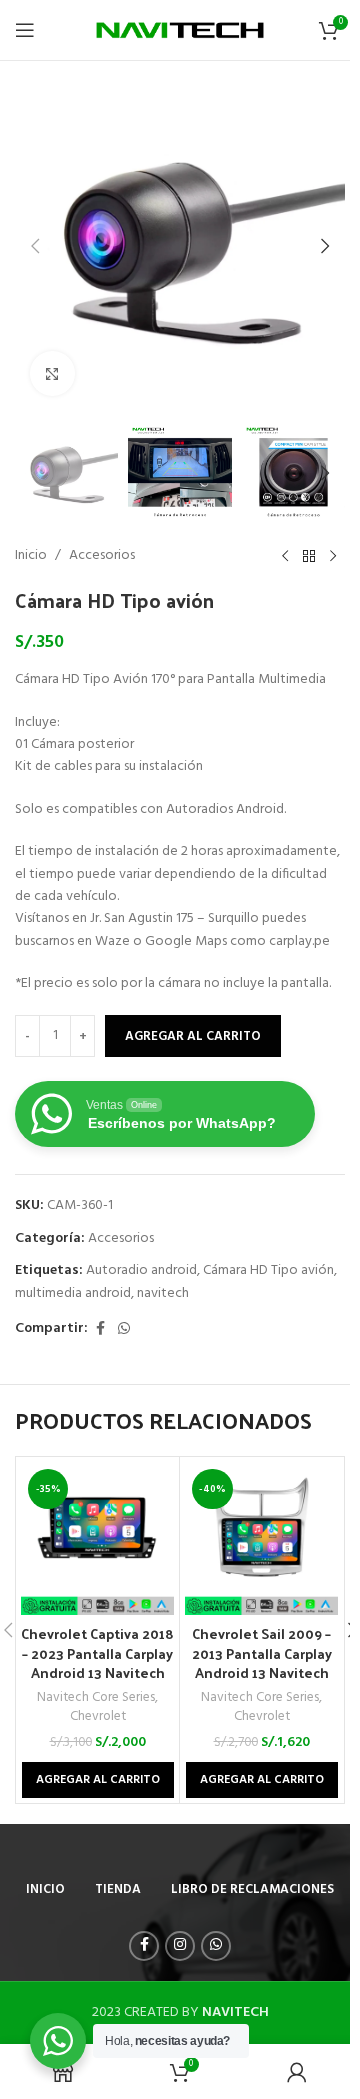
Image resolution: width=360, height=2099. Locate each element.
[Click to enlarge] (52, 373)
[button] (35, 246)
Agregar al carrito (193, 1036)
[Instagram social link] (180, 1946)
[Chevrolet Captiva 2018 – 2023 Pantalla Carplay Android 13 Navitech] (97, 1538)
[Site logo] (180, 30)
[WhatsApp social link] (124, 1329)
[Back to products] (309, 556)
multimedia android (73, 1293)
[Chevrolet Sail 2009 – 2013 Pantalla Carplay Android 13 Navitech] (261, 1538)
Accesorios (102, 556)
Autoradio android (141, 1270)
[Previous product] (285, 556)
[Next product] (333, 556)
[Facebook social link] (100, 1329)
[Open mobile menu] (25, 30)
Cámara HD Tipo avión (268, 1270)
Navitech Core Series (96, 1697)
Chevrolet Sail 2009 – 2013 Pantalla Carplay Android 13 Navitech (262, 1653)
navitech (163, 1293)
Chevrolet (98, 1716)
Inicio (31, 556)
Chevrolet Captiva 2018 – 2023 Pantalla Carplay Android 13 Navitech (97, 1653)
